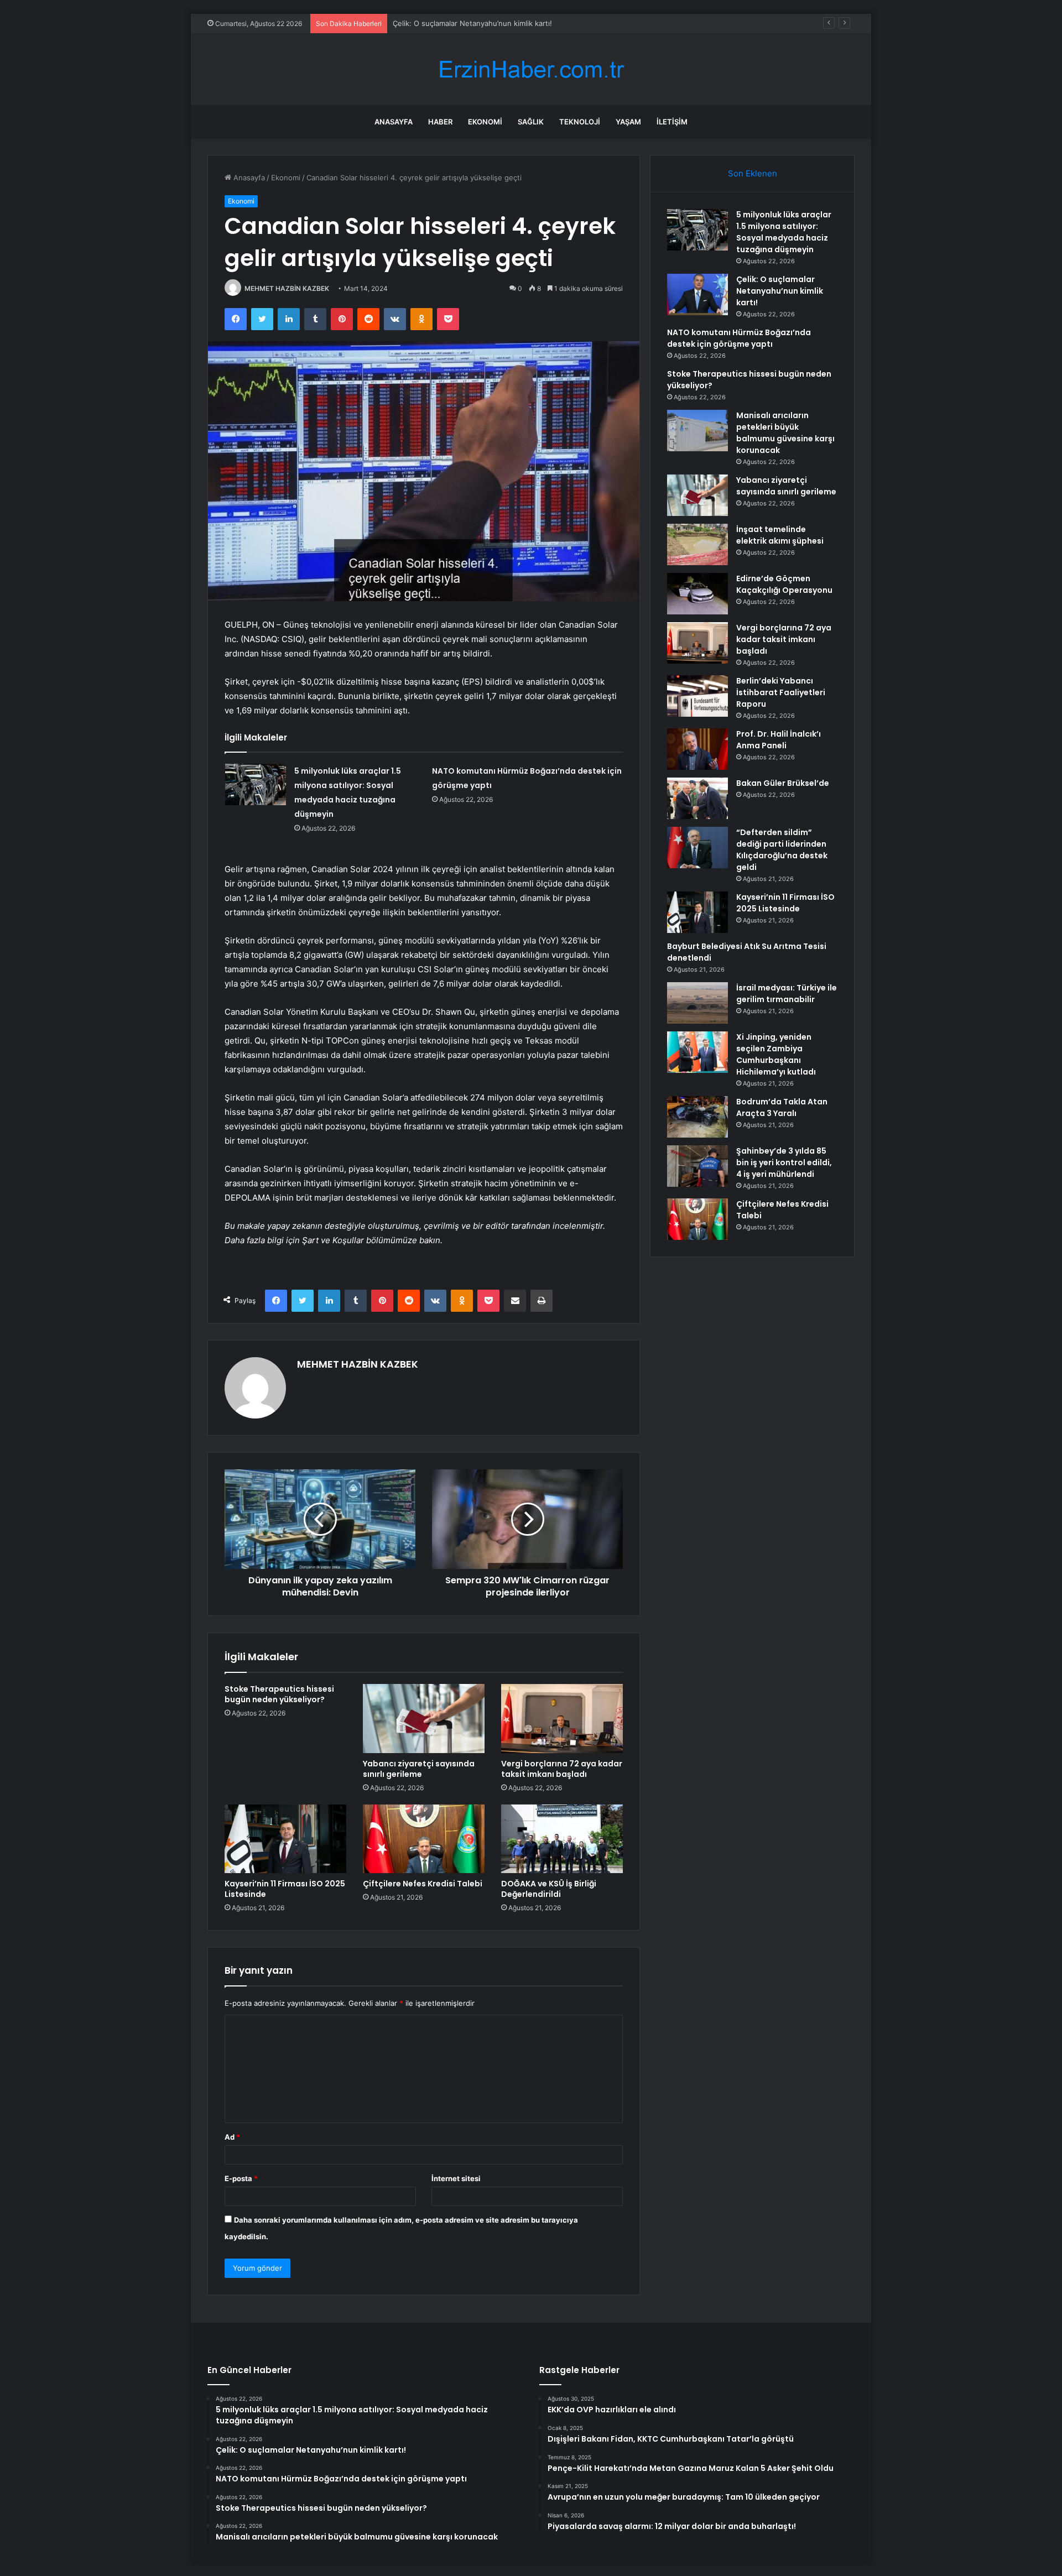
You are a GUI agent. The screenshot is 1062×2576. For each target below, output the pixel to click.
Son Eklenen (753, 173)
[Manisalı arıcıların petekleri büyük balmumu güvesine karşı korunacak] (697, 431)
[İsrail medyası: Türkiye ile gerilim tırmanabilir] (697, 1003)
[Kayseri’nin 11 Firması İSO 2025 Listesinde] (285, 1839)
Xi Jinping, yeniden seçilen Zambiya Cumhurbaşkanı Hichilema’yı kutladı (776, 1054)
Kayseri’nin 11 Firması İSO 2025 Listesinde (285, 1889)
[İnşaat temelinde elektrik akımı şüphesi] (697, 544)
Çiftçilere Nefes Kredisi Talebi (423, 1884)
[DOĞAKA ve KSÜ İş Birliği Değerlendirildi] (562, 1839)
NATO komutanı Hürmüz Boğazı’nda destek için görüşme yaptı (499, 23)
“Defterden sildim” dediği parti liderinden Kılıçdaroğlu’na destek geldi (782, 850)
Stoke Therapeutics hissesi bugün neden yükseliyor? (279, 1694)
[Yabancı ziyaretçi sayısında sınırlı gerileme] (424, 1718)
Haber (440, 122)
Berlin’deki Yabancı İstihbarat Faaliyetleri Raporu (781, 692)
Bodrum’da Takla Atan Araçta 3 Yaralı (782, 1107)
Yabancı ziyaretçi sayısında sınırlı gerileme (419, 1769)
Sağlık (531, 122)
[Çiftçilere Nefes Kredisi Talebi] (424, 1839)
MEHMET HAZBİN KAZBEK (287, 288)
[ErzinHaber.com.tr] (531, 69)
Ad (232, 2137)
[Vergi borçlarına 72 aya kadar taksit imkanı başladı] (562, 1718)
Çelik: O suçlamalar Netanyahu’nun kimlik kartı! (780, 291)
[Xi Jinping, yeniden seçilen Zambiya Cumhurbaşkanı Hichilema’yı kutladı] (697, 1052)
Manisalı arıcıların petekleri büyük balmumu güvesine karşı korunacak (785, 433)
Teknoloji (580, 122)
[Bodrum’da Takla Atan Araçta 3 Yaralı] (697, 1117)
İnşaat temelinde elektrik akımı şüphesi (780, 535)
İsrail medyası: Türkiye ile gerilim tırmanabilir (787, 994)
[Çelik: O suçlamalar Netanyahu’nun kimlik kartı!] (697, 294)
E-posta (241, 2178)
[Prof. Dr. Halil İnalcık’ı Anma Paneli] (697, 749)
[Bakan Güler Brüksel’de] (697, 798)
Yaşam (628, 122)
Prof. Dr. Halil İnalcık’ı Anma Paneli (779, 740)
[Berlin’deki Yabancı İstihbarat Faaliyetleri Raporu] (697, 696)
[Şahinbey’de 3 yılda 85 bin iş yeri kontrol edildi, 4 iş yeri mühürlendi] (697, 1166)
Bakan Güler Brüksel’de (783, 783)
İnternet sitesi (456, 2178)
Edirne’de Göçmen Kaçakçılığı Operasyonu (784, 584)
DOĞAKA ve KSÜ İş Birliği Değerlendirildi (549, 1889)
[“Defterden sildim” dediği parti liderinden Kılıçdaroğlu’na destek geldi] (697, 848)
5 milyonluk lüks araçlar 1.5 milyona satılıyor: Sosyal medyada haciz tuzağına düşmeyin (784, 232)
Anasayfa (394, 122)
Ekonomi (485, 122)
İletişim (672, 122)
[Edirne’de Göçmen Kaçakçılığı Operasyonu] (697, 594)
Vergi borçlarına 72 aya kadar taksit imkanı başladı (562, 1769)
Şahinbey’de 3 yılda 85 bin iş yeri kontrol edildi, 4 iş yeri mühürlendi (784, 1162)
